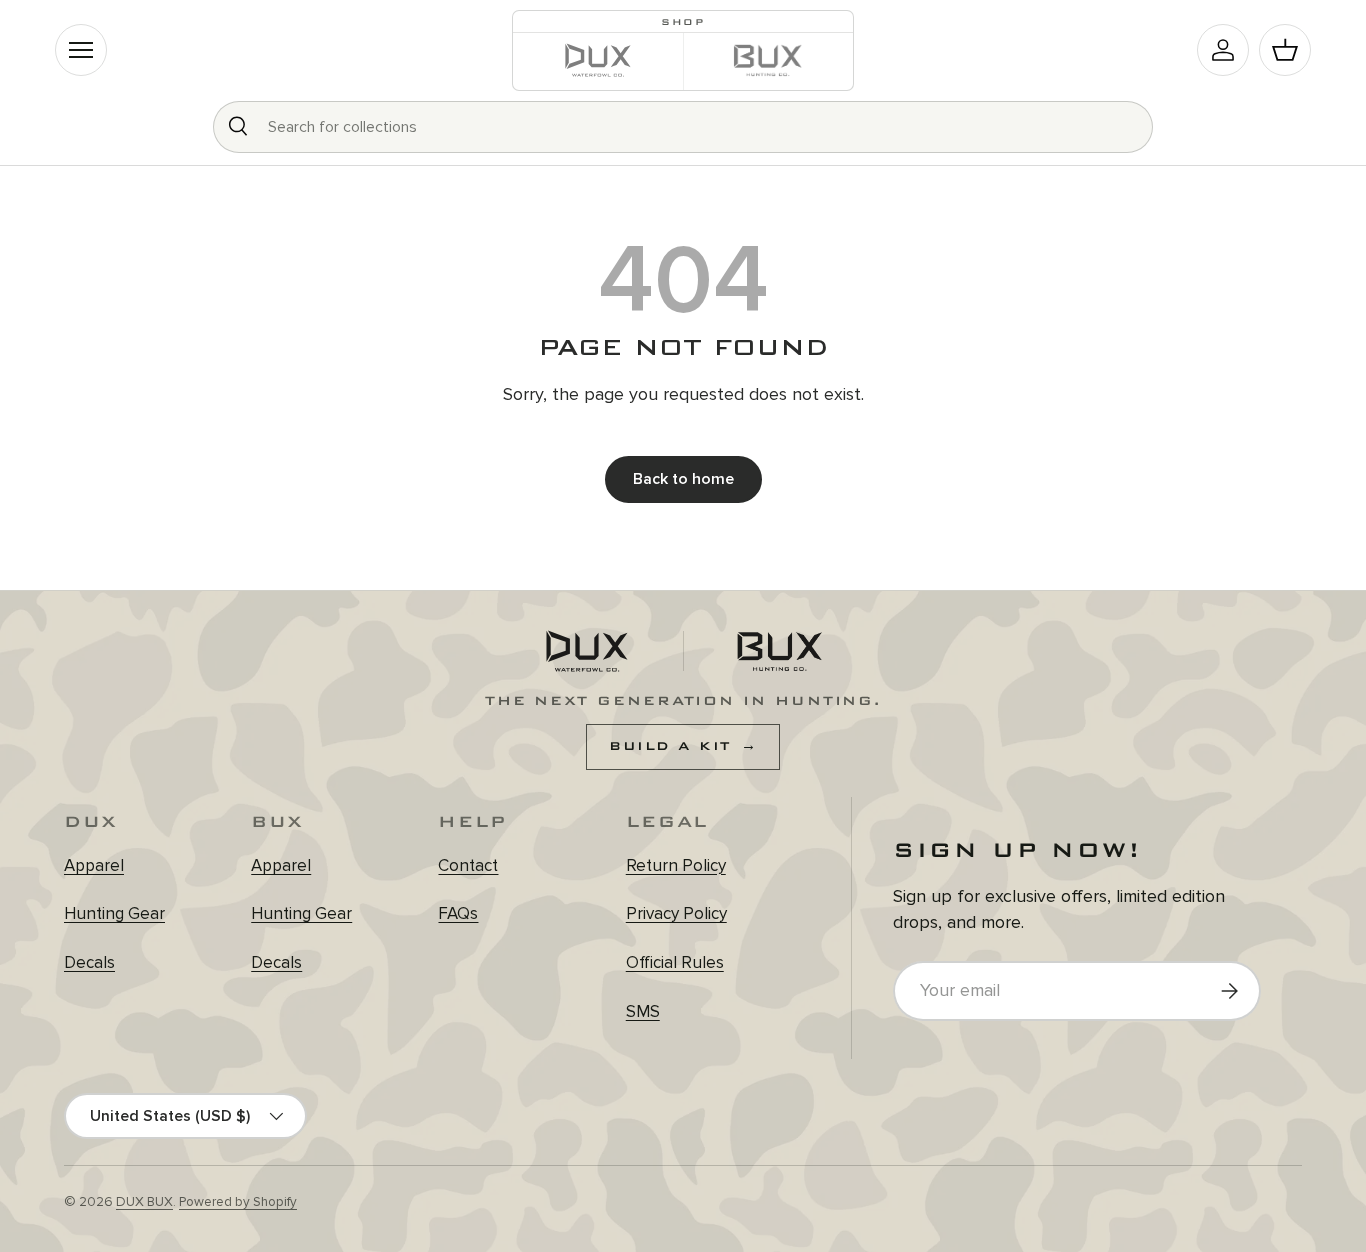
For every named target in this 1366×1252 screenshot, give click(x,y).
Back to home (683, 479)
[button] (1285, 50)
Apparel (94, 865)
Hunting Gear (114, 913)
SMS (643, 1011)
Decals (89, 962)
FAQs (458, 913)
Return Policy (676, 865)
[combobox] (683, 127)
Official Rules (675, 962)
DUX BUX (144, 1202)
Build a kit (683, 746)
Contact (468, 865)
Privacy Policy (676, 913)
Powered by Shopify (238, 1202)
